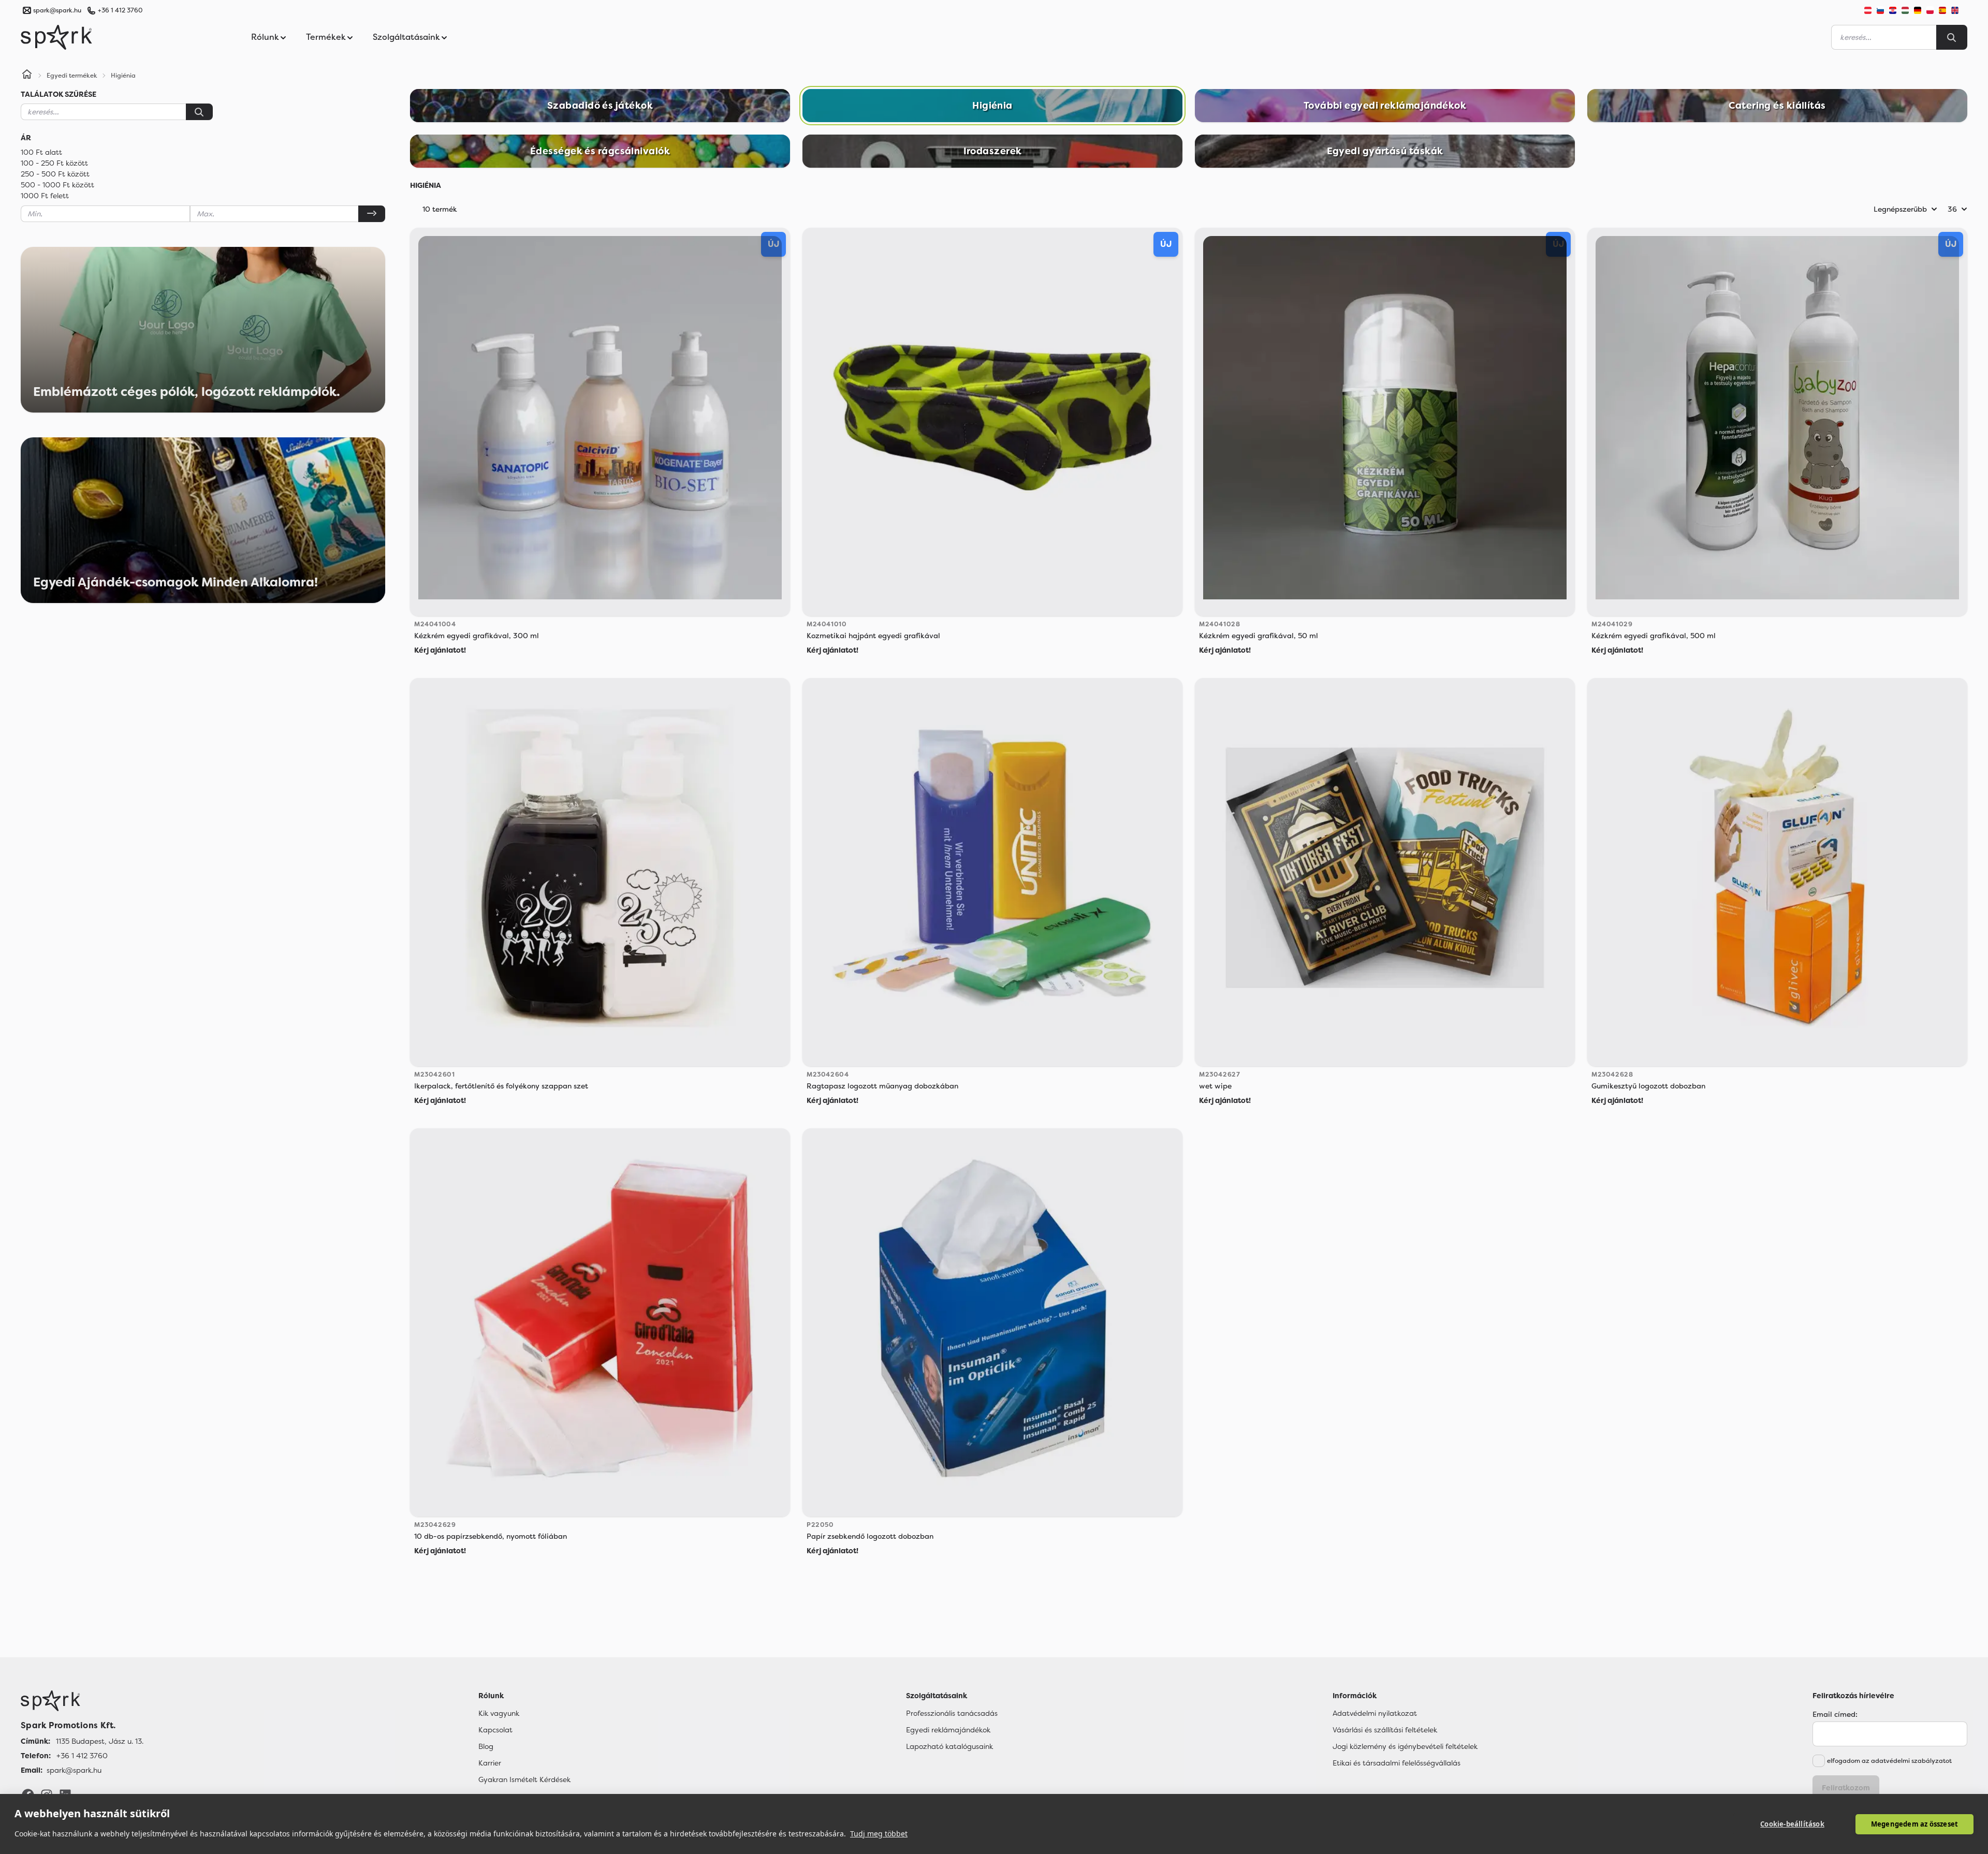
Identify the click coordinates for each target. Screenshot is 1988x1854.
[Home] (27, 76)
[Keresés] (199, 112)
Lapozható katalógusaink (949, 1746)
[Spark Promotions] (56, 37)
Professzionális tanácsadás (952, 1713)
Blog (486, 1746)
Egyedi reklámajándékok (948, 1730)
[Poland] (1930, 10)
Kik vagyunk (499, 1713)
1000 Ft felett (45, 196)
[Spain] (1942, 10)
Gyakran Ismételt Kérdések (524, 1779)
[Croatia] (1893, 10)
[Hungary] (1905, 10)
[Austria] (1868, 10)
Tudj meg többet (879, 1834)
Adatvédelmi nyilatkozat (1375, 1713)
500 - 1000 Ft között (57, 185)
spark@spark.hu (74, 1770)
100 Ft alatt (41, 152)
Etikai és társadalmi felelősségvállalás (1397, 1763)
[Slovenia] (1880, 10)
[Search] (1952, 37)
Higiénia (123, 76)
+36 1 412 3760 (120, 10)
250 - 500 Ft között (55, 174)
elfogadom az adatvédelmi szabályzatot (1889, 1761)
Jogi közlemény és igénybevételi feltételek (1405, 1746)
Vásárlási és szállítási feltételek (1385, 1730)
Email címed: (1835, 1714)
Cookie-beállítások (1792, 1824)
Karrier (490, 1763)
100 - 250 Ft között (54, 163)
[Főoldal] (82, 1701)
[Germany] (1918, 10)
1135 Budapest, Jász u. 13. (100, 1741)
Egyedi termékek (72, 76)
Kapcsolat (495, 1730)
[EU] (1959, 10)
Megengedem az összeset (1914, 1824)
